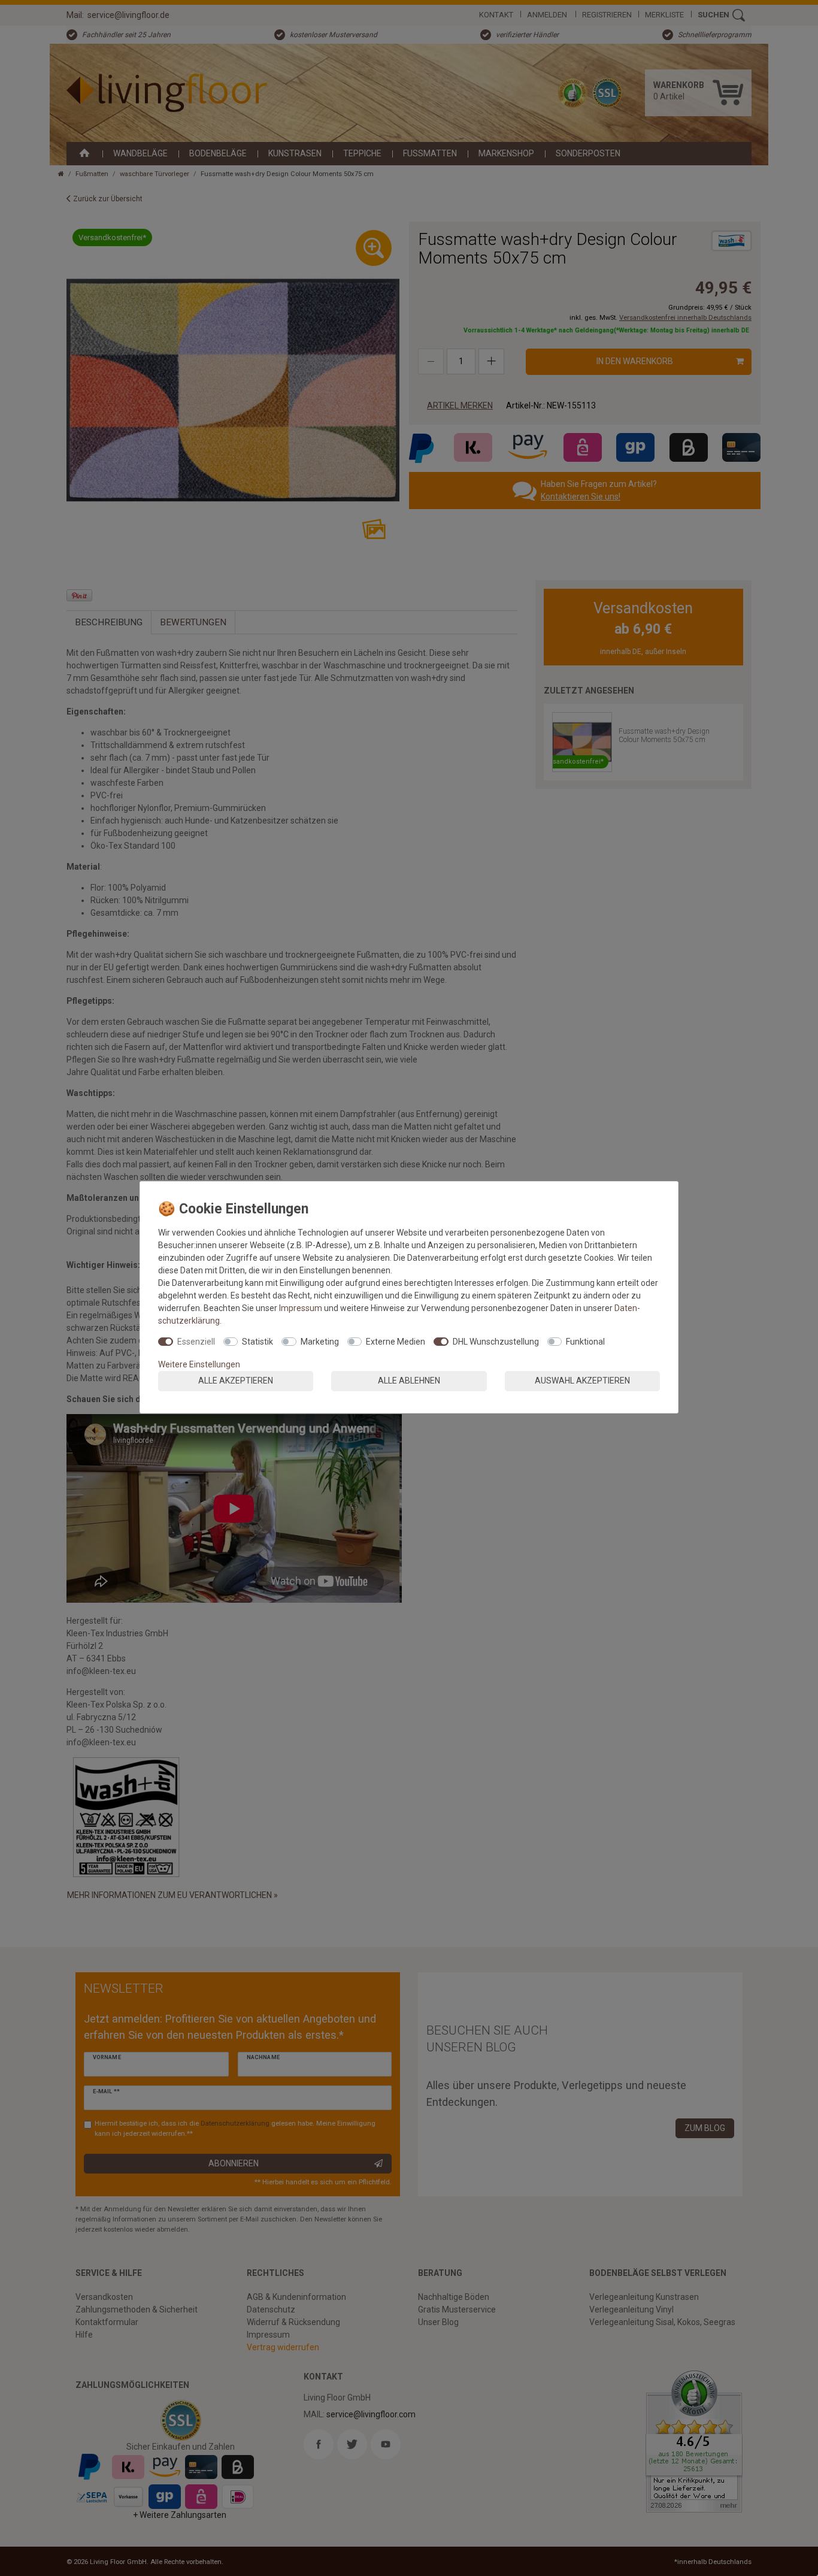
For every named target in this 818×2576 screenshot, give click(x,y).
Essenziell (196, 1342)
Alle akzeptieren (236, 1381)
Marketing (320, 1342)
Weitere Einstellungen (199, 1364)
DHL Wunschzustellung (496, 1342)
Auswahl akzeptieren (582, 1381)
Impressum (301, 1308)
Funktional (585, 1342)
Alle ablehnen (409, 1381)
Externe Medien (396, 1342)
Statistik (257, 1342)
